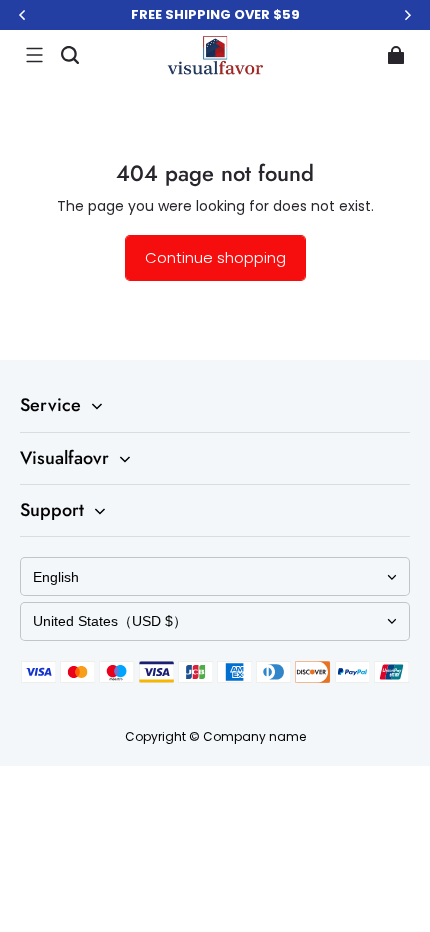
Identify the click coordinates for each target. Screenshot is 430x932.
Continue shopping (215, 257)
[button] (34, 55)
